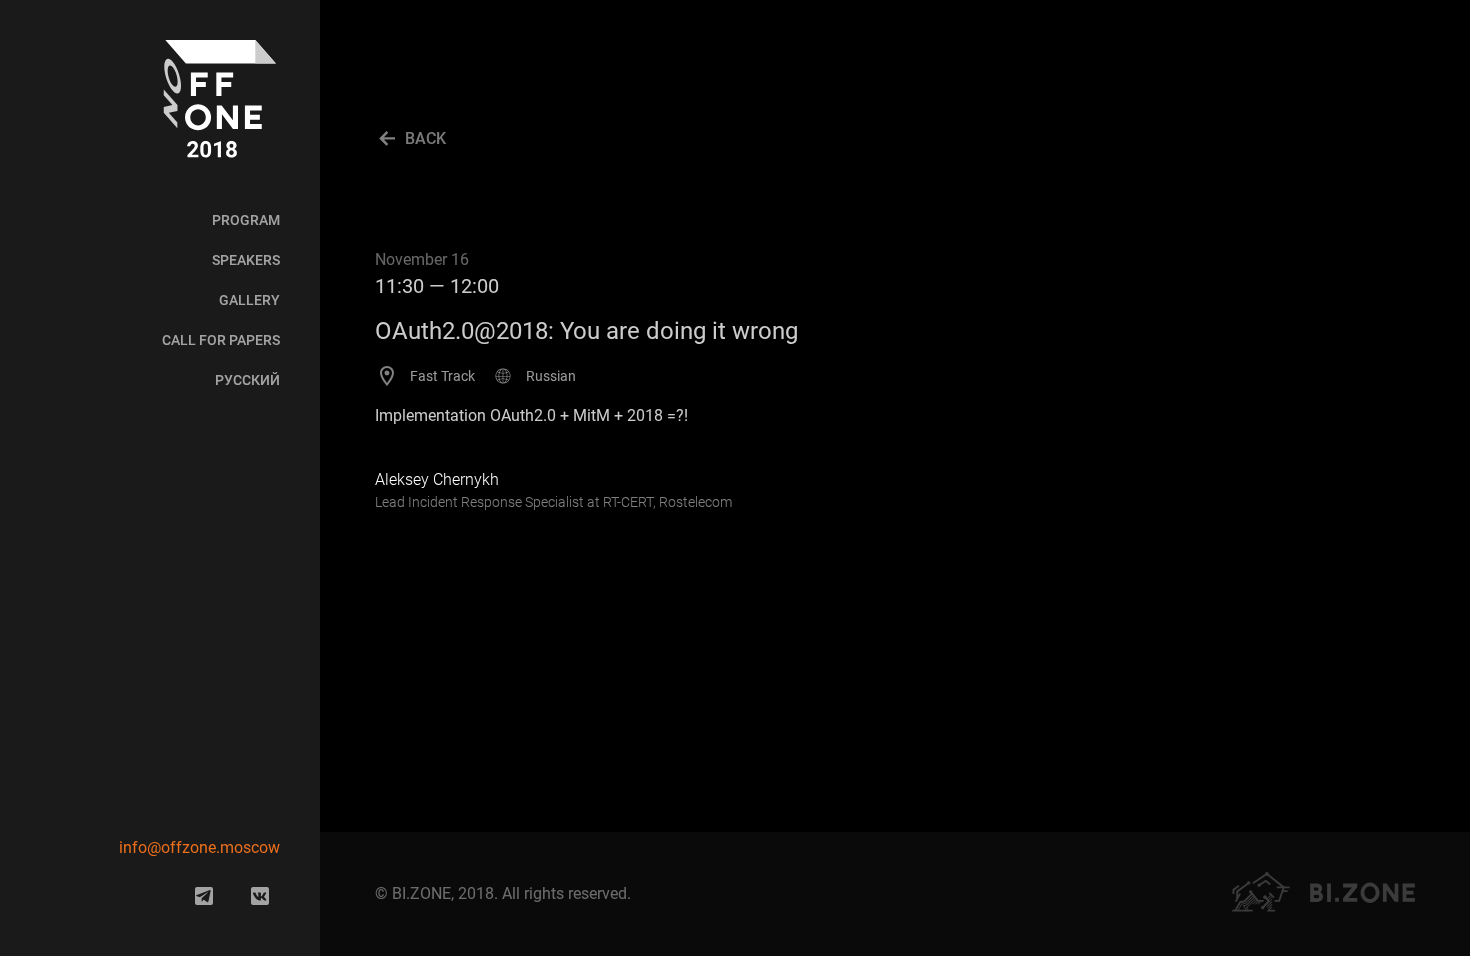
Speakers (246, 260)
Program (246, 220)
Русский (247, 380)
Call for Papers (221, 340)
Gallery (249, 300)
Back (425, 138)
